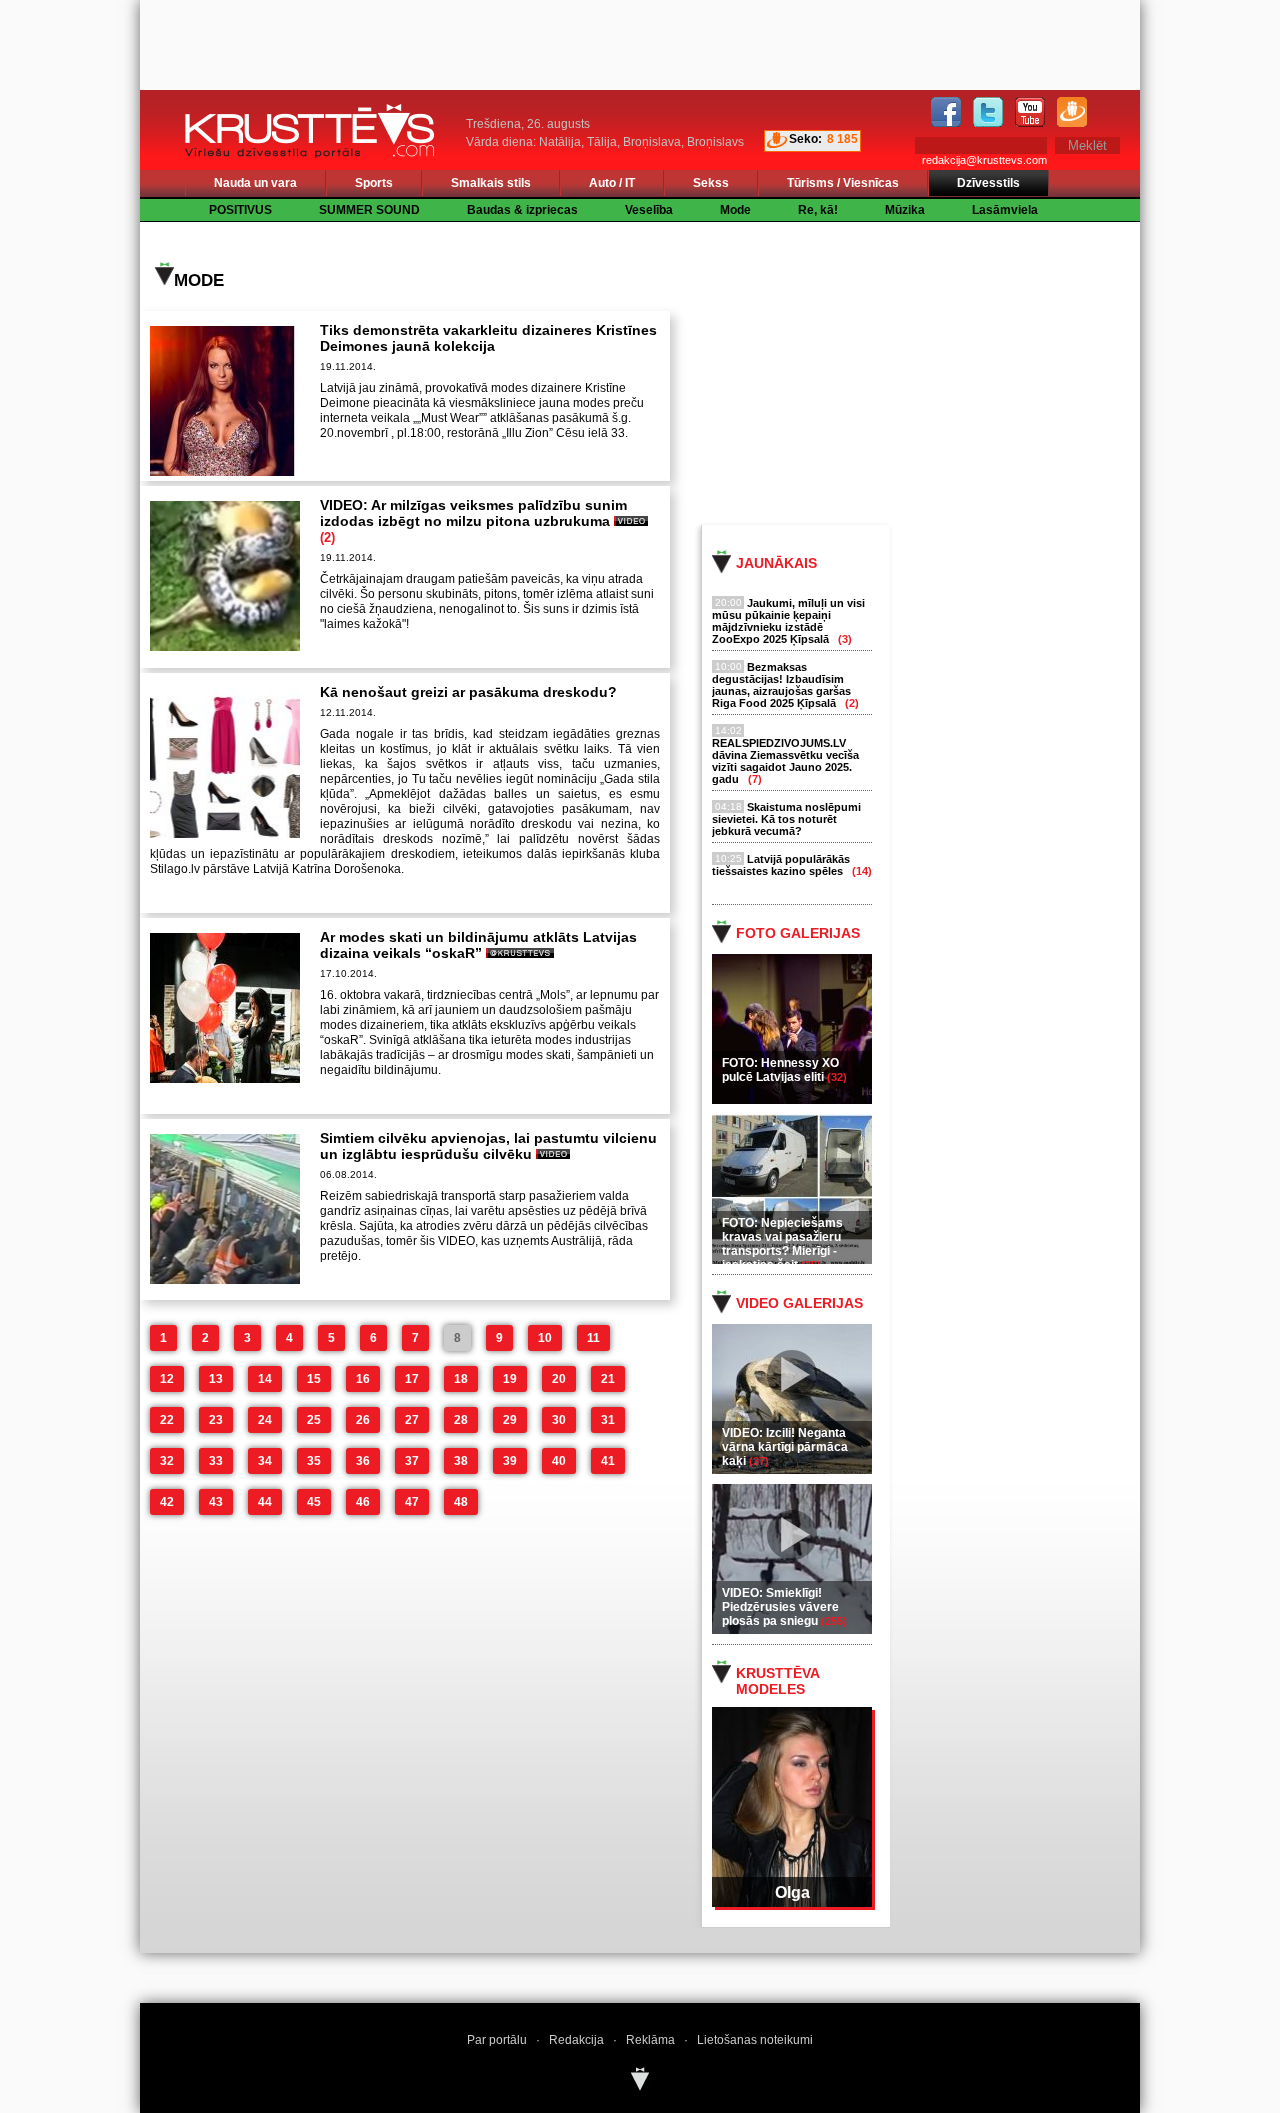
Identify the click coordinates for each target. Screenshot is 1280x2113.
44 (265, 1502)
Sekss (711, 183)
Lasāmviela (1005, 210)
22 (167, 1420)
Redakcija (576, 2040)
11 (593, 1338)
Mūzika (905, 210)
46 (363, 1502)
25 (314, 1420)
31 (608, 1420)
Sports (374, 183)
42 (167, 1502)
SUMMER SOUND (369, 210)
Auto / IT (612, 183)
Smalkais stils (491, 183)
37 (412, 1461)
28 (461, 1420)
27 (412, 1420)
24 (265, 1420)
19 (510, 1379)
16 (363, 1379)
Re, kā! (818, 210)
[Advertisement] (939, 372)
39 (510, 1461)
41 (608, 1461)
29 (510, 1420)
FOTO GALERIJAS (798, 933)
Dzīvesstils (988, 183)
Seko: (805, 139)
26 (363, 1420)
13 (216, 1379)
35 (314, 1461)
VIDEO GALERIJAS (799, 1303)
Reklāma (650, 2040)
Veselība (649, 210)
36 (363, 1461)
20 (559, 1379)
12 (167, 1379)
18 (461, 1379)
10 (545, 1338)
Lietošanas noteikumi (755, 2040)
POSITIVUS (240, 210)
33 (216, 1461)
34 (265, 1461)
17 (412, 1379)
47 (412, 1502)
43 (216, 1502)
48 (461, 1502)
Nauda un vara (255, 183)
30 (559, 1420)
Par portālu (497, 2040)
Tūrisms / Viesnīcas (843, 183)
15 (314, 1379)
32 (167, 1461)
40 (559, 1461)
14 (265, 1379)
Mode (735, 210)
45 (314, 1502)
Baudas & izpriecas (522, 210)
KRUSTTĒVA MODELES (777, 1681)
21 (608, 1379)
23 (216, 1420)
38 (461, 1461)
